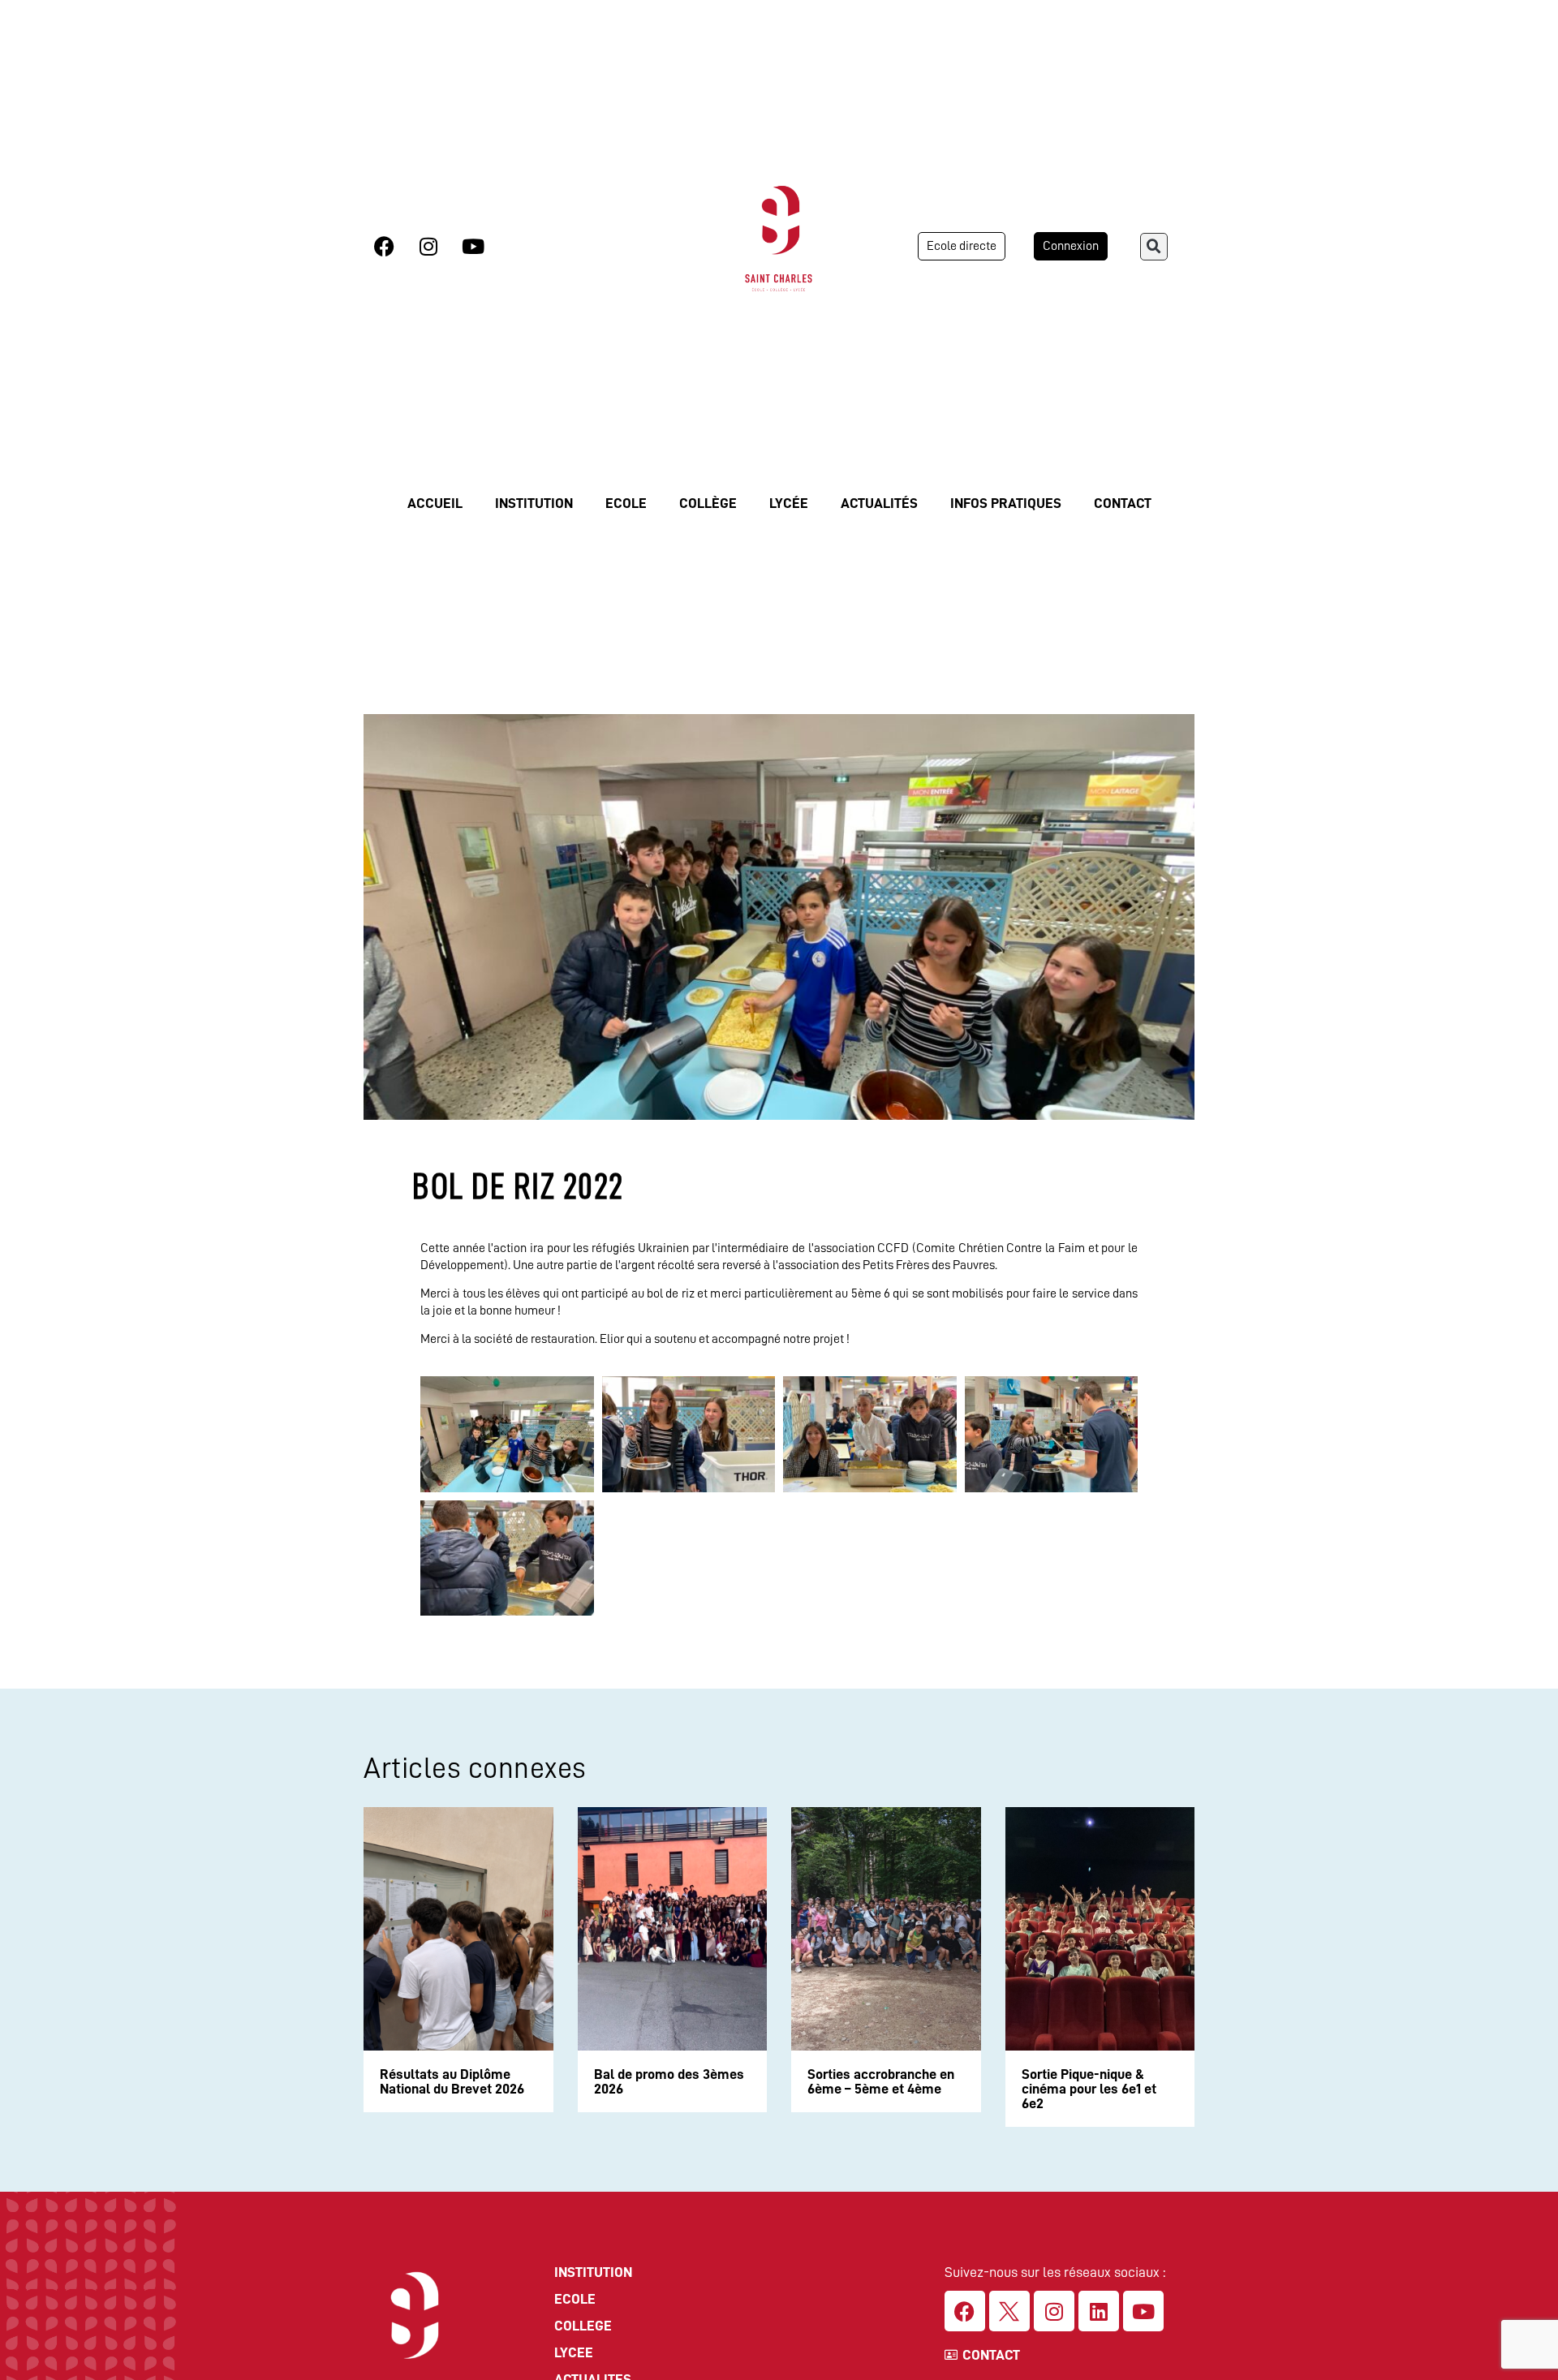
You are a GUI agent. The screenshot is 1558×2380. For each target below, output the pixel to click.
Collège (708, 503)
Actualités (879, 503)
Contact (1123, 503)
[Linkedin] (1099, 2311)
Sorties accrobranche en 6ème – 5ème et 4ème (881, 2081)
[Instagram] (428, 246)
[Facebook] (384, 246)
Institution (534, 503)
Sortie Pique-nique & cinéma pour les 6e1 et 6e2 (1089, 2089)
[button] (1154, 247)
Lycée (789, 503)
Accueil (435, 503)
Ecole (626, 503)
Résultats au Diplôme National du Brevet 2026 (452, 2081)
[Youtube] (473, 246)
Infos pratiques (1006, 503)
